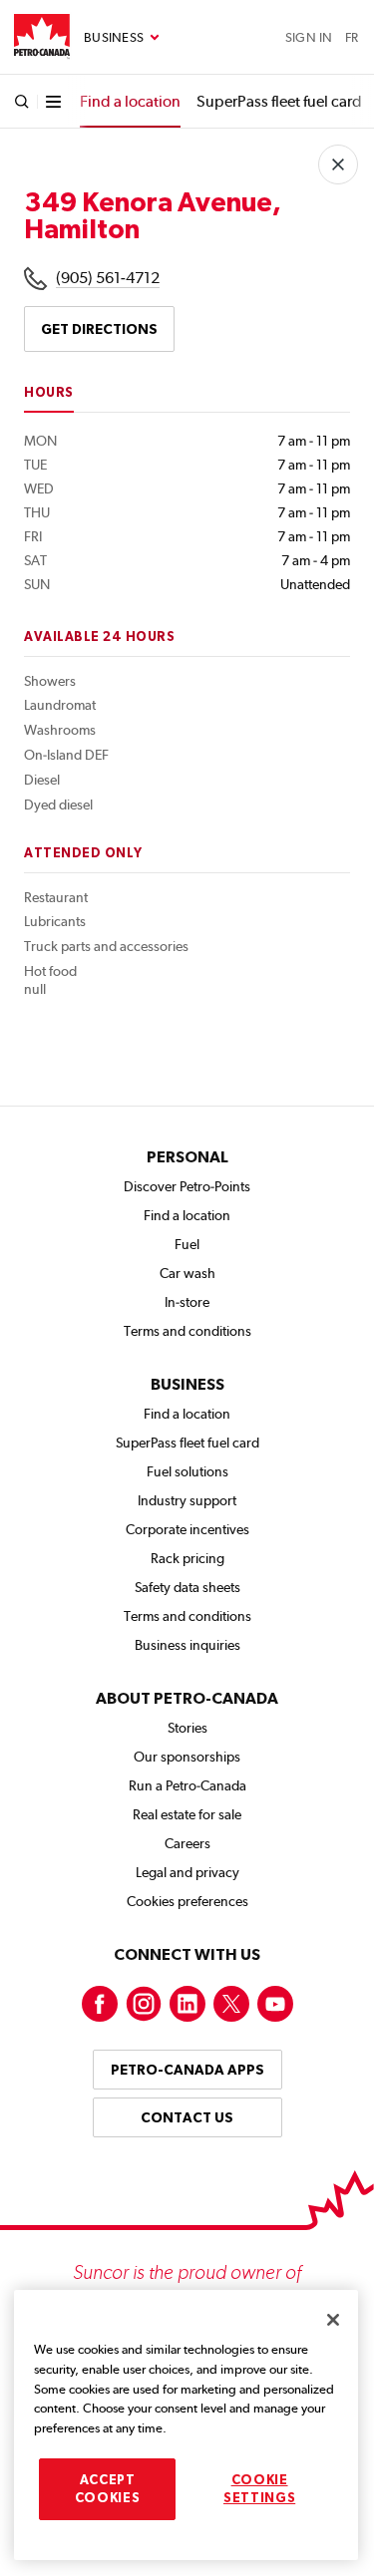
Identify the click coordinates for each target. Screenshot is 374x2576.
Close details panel (338, 164)
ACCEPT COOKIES (108, 2489)
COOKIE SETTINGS (259, 2489)
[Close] (333, 2320)
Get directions (99, 329)
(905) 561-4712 (108, 278)
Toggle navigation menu (122, 38)
